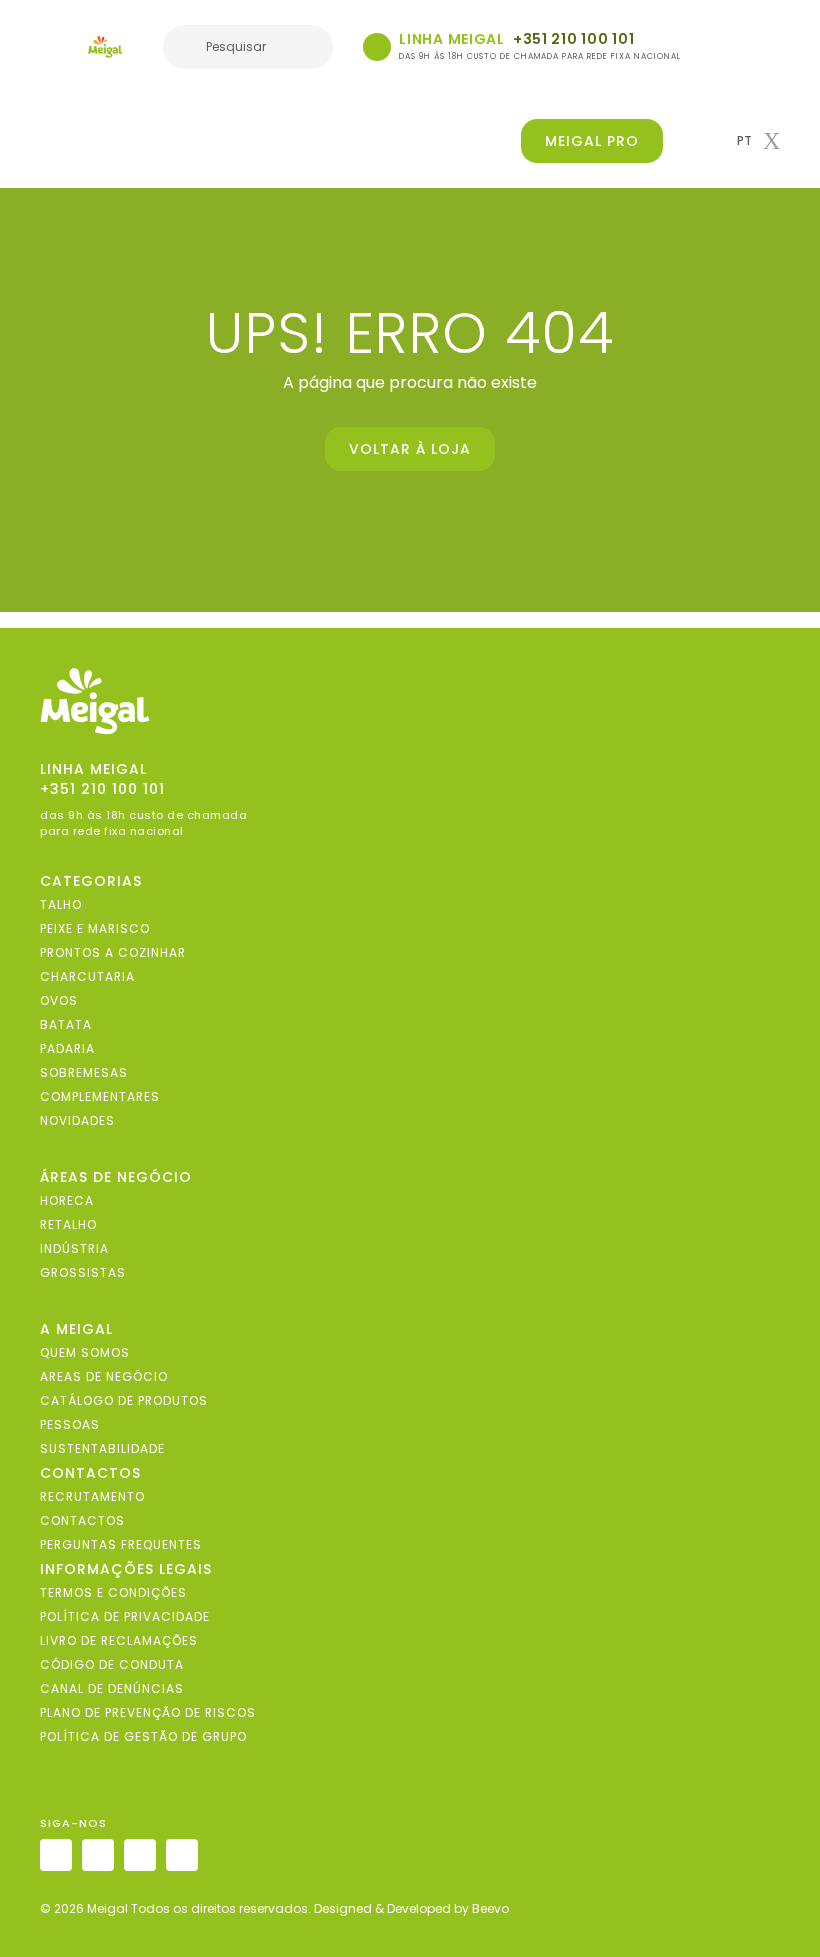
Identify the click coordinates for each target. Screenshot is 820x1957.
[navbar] (53, 49)
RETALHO (68, 1224)
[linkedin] (140, 1855)
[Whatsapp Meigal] (377, 47)
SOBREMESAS (84, 1072)
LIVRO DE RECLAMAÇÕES (119, 1640)
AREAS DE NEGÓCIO (104, 1376)
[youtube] (182, 1855)
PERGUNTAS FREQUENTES (121, 1544)
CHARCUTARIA (87, 976)
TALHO (61, 904)
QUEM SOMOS (85, 1352)
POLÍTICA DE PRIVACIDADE (125, 1616)
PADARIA (67, 1048)
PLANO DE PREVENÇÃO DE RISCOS (148, 1712)
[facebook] (98, 1855)
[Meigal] (105, 46)
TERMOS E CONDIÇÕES (113, 1592)
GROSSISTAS (83, 1272)
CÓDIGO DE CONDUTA (112, 1664)
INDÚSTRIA (74, 1248)
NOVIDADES (77, 1120)
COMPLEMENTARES (100, 1096)
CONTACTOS (82, 1520)
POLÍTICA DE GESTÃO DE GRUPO (143, 1736)
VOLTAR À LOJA (410, 449)
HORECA (67, 1200)
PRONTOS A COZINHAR (113, 952)
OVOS (59, 1000)
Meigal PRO (592, 141)
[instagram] (56, 1855)
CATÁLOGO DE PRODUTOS (124, 1400)
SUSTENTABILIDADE (102, 1448)
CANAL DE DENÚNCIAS (112, 1688)
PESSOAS (70, 1424)
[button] (758, 141)
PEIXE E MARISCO (95, 928)
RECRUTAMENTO (92, 1496)
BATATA (66, 1024)
